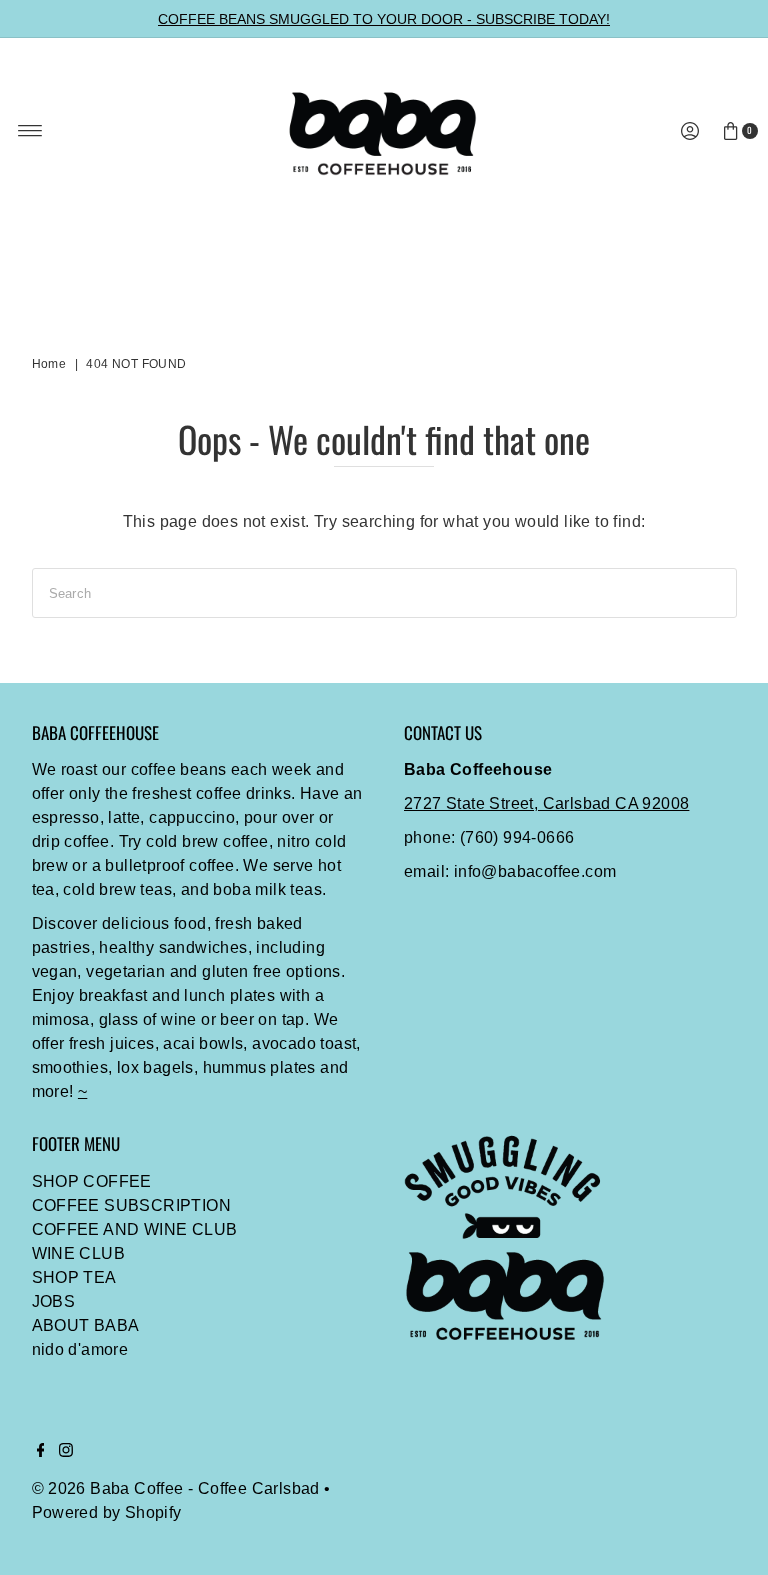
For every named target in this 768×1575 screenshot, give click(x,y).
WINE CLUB (79, 1253)
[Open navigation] (30, 131)
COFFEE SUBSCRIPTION (132, 1205)
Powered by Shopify (107, 1512)
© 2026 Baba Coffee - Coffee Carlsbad (176, 1488)
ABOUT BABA (86, 1325)
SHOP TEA (74, 1277)
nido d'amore (80, 1349)
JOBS (54, 1301)
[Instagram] (66, 1452)
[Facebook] (41, 1452)
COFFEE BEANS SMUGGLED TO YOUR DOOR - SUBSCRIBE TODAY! (384, 19)
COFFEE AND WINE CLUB (135, 1229)
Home (49, 364)
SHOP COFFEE (92, 1181)
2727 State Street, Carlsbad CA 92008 (546, 803)
